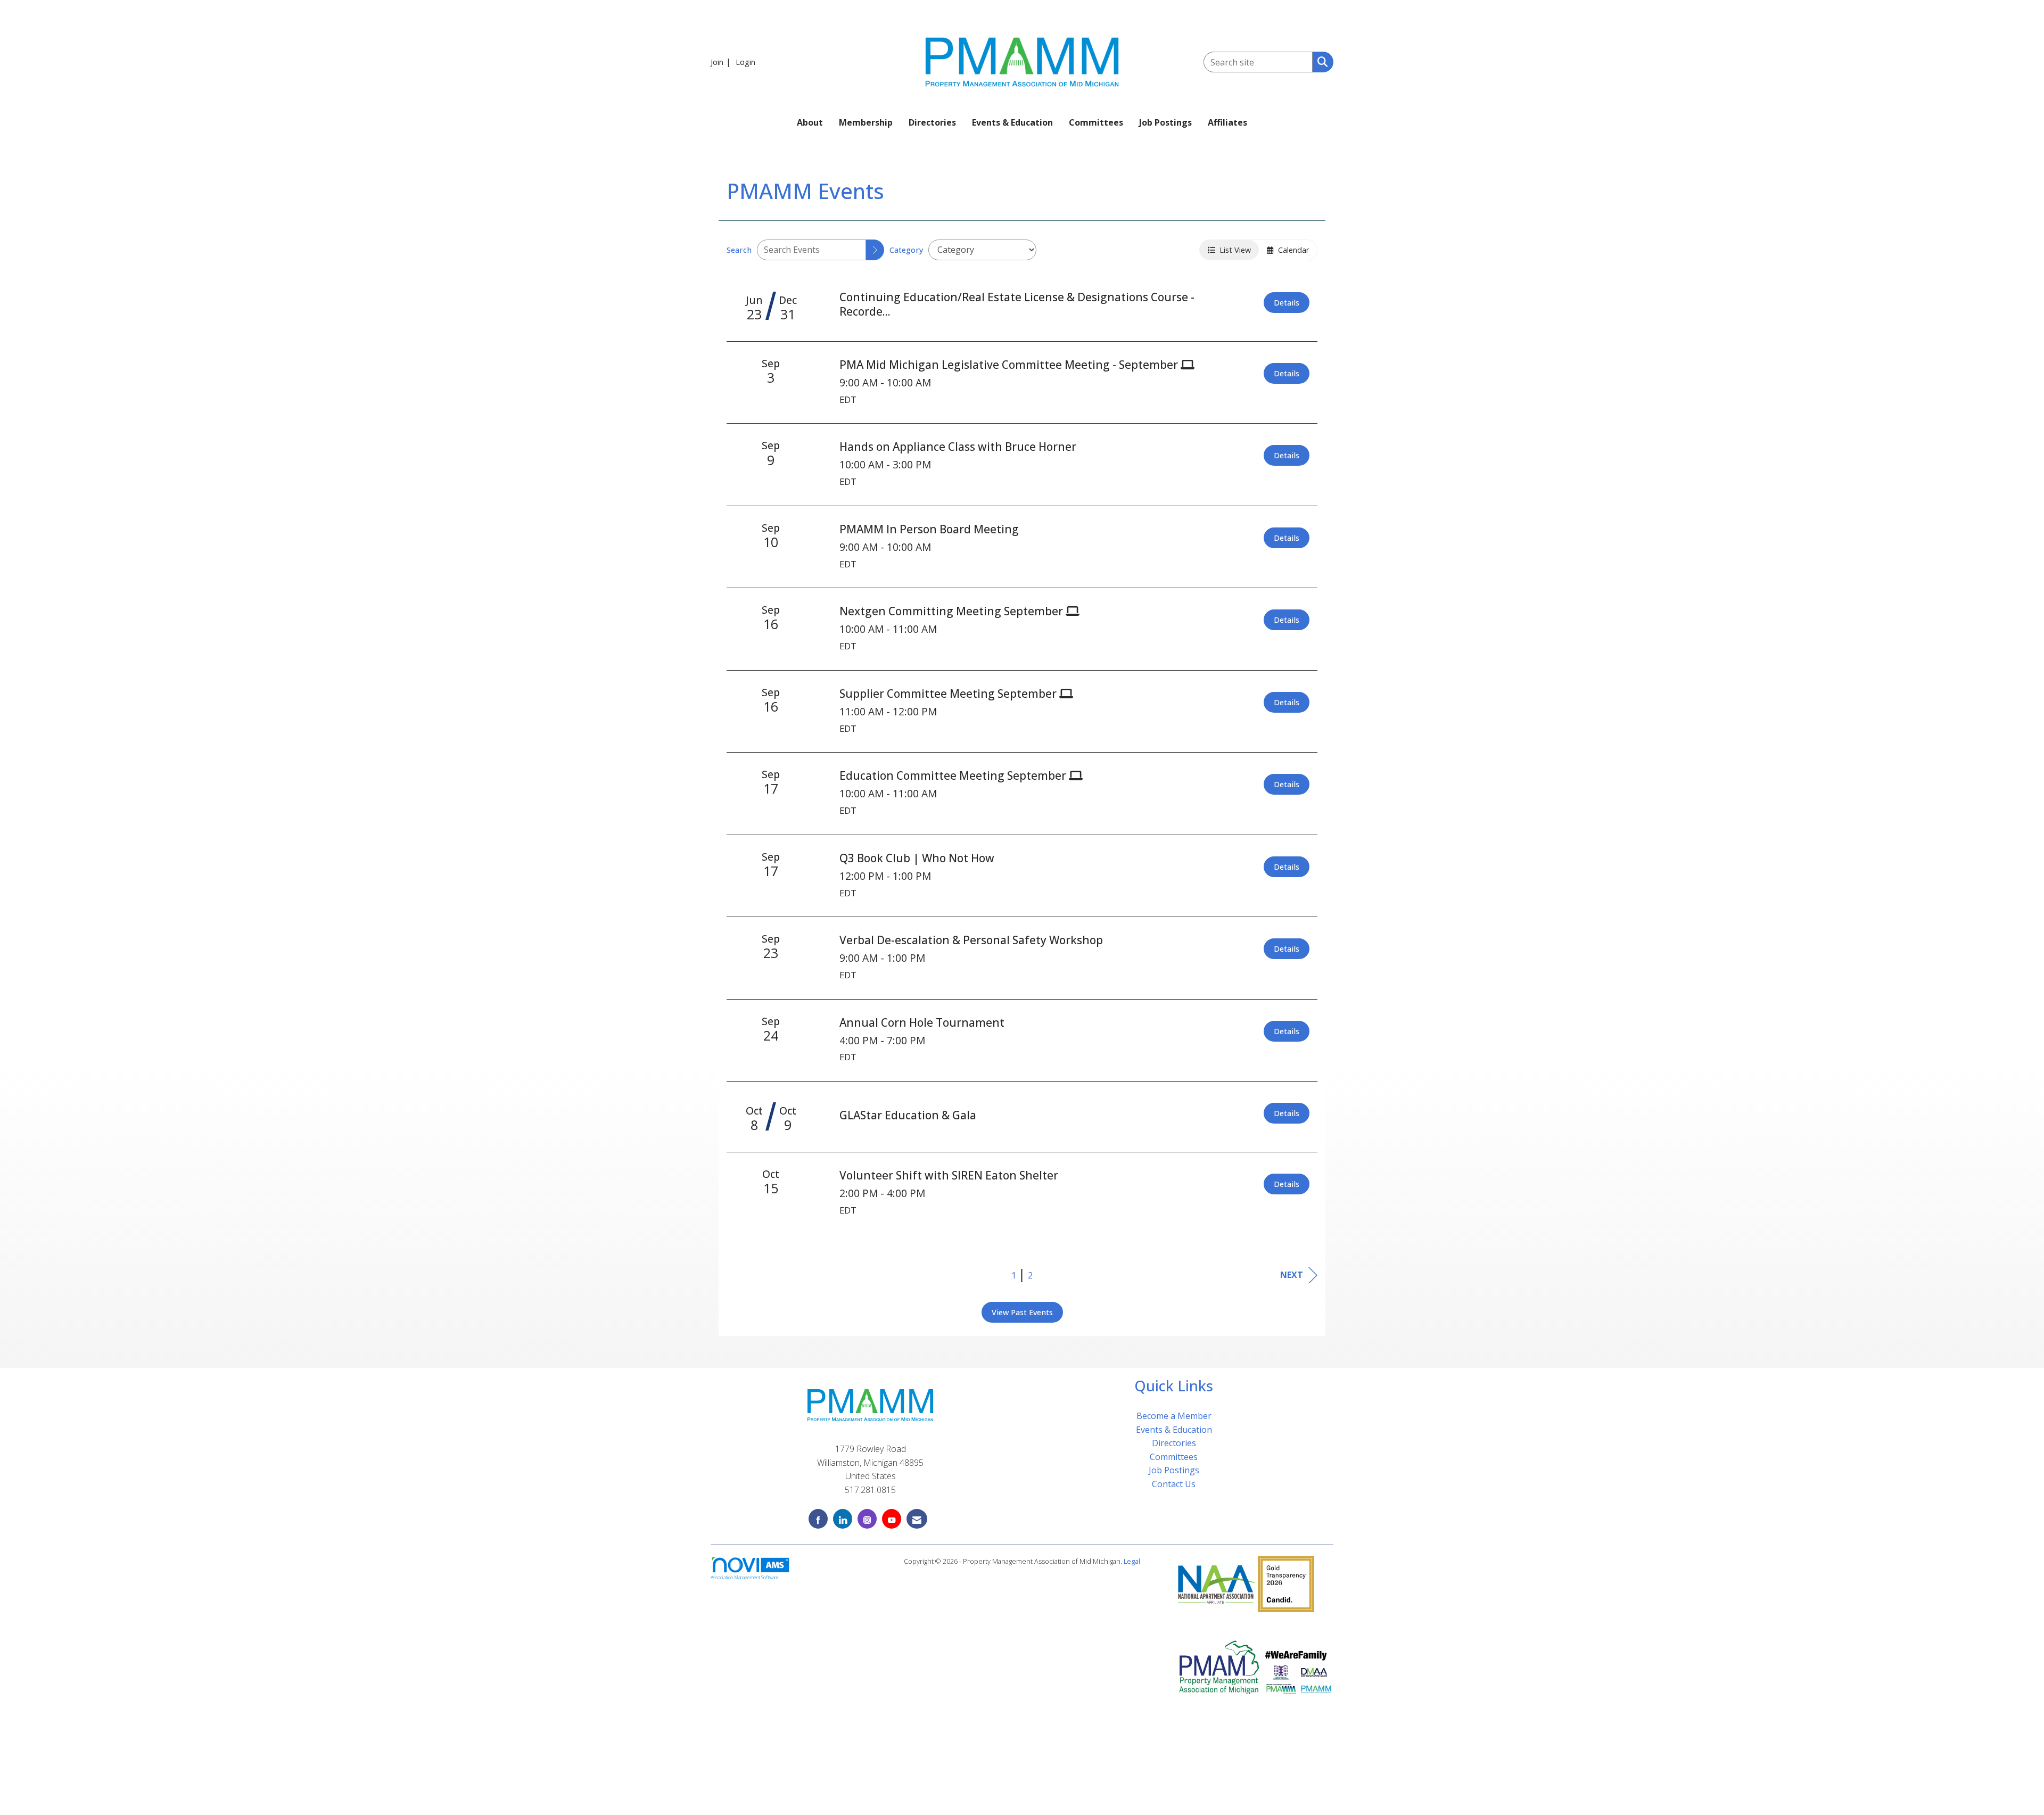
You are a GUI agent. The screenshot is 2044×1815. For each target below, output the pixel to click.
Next (1292, 1275)
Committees (1096, 122)
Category (906, 250)
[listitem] (722, 62)
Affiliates (1227, 122)
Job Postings (1165, 122)
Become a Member (1174, 1416)
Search (739, 250)
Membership (866, 122)
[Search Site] (1320, 61)
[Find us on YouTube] (892, 1519)
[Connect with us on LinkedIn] (843, 1519)
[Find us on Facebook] (818, 1519)
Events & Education (1012, 122)
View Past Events (1022, 1312)
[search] (875, 250)
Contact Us (1174, 1484)
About (810, 122)
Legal (1132, 1561)
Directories (932, 122)
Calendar (1291, 250)
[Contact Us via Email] (917, 1519)
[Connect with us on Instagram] (867, 1519)
